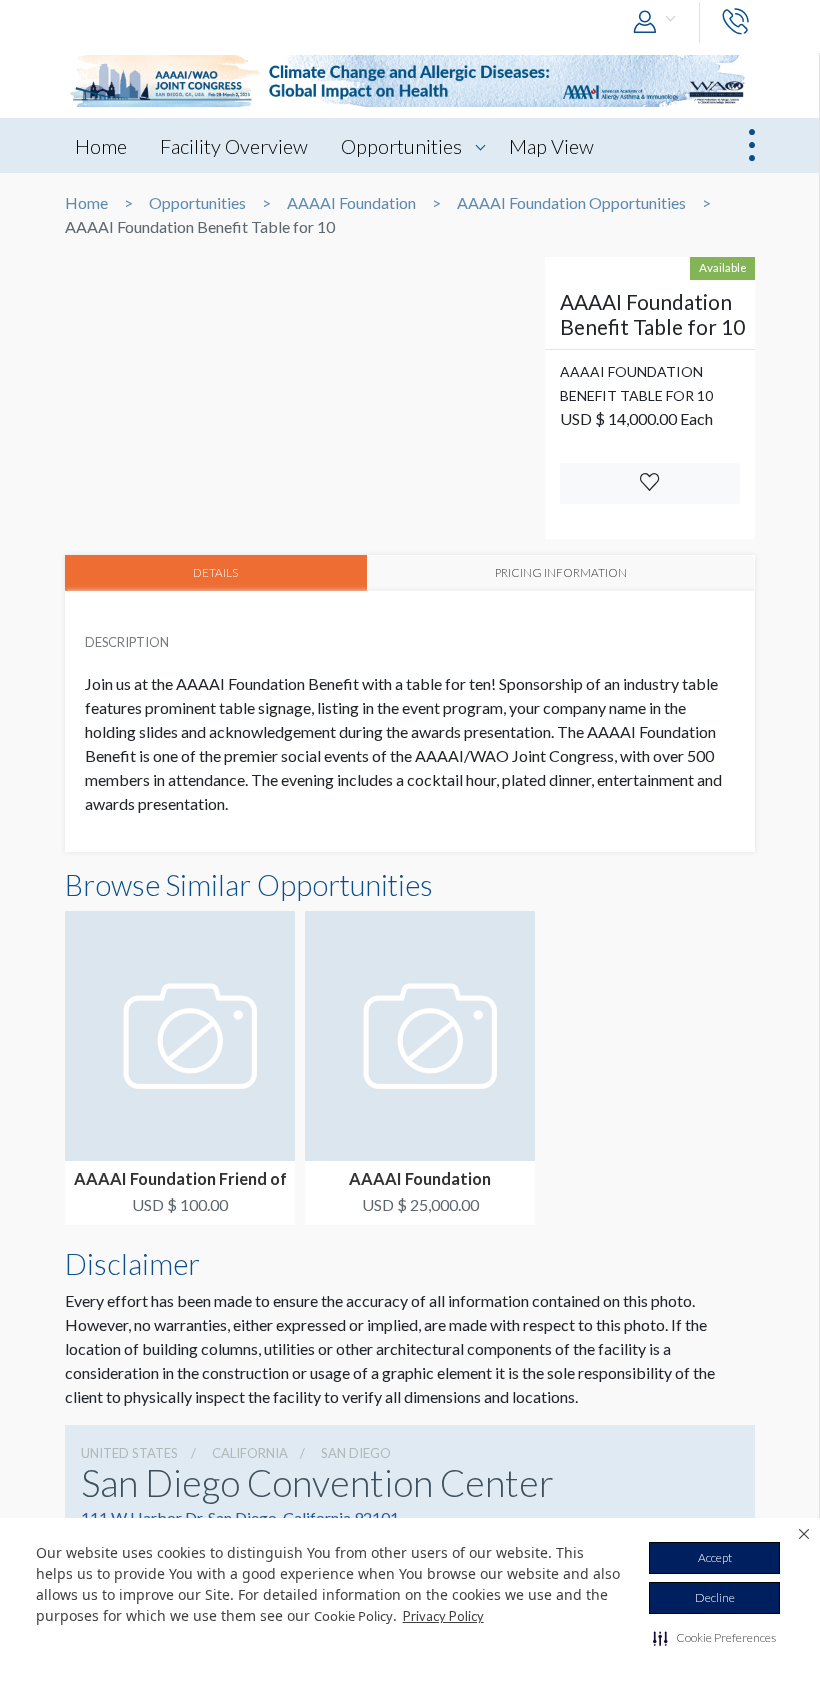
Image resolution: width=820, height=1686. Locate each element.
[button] (714, 1638)
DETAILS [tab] (215, 572)
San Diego (356, 1453)
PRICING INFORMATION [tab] (561, 572)
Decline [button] (715, 1597)
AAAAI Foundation (351, 203)
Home (101, 146)
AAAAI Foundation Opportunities (571, 203)
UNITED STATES (129, 1453)
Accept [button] (715, 1557)
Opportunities (401, 146)
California (250, 1453)
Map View (551, 146)
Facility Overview (234, 146)
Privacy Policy (443, 1616)
